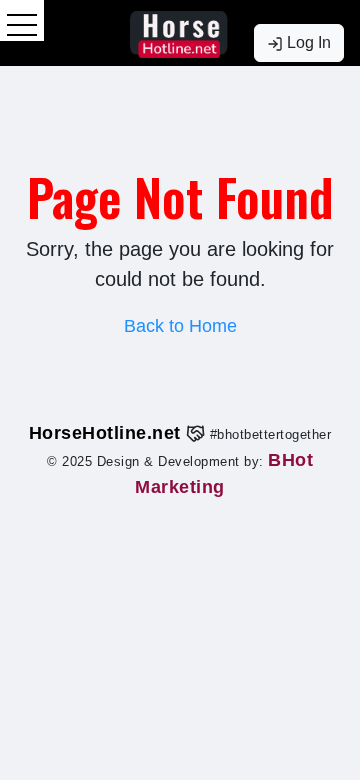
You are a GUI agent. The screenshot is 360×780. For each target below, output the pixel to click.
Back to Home (180, 326)
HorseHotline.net (108, 433)
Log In (307, 42)
